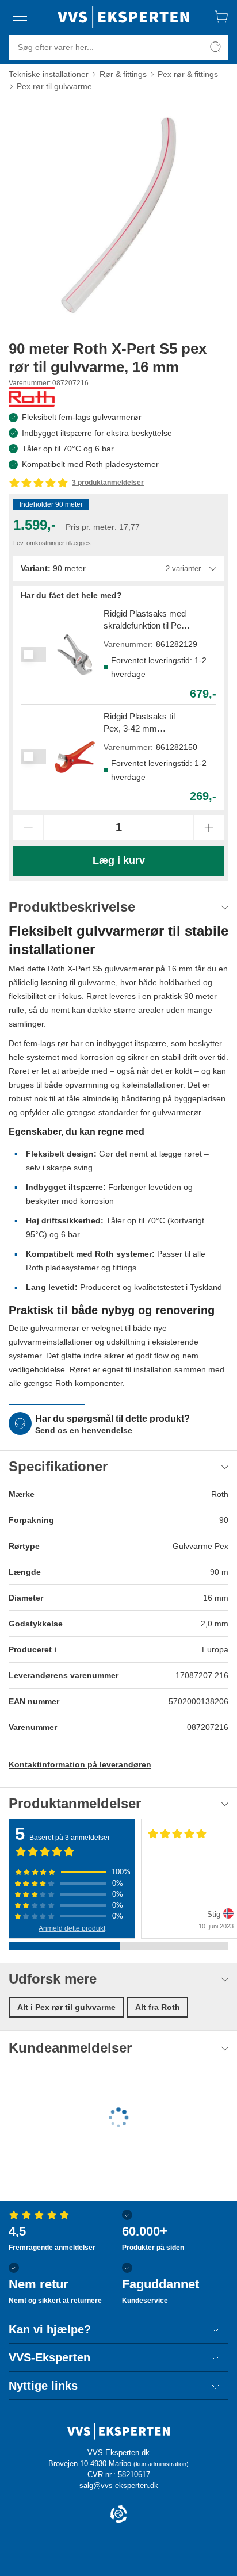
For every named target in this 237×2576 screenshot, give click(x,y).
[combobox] (118, 569)
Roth (220, 1494)
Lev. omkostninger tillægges (52, 543)
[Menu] (20, 17)
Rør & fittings (123, 74)
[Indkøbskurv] (221, 17)
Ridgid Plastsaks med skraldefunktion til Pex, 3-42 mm (146, 620)
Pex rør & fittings (188, 74)
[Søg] (216, 47)
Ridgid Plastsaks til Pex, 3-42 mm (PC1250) (139, 723)
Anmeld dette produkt (72, 1928)
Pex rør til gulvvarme (54, 86)
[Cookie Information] (118, 2515)
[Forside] (123, 17)
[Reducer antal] (28, 828)
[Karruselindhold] (118, 215)
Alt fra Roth (158, 2007)
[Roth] (32, 397)
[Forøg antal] (209, 828)
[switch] (33, 654)
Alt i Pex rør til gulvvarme (66, 2007)
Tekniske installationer (49, 74)
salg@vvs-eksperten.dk (119, 2485)
